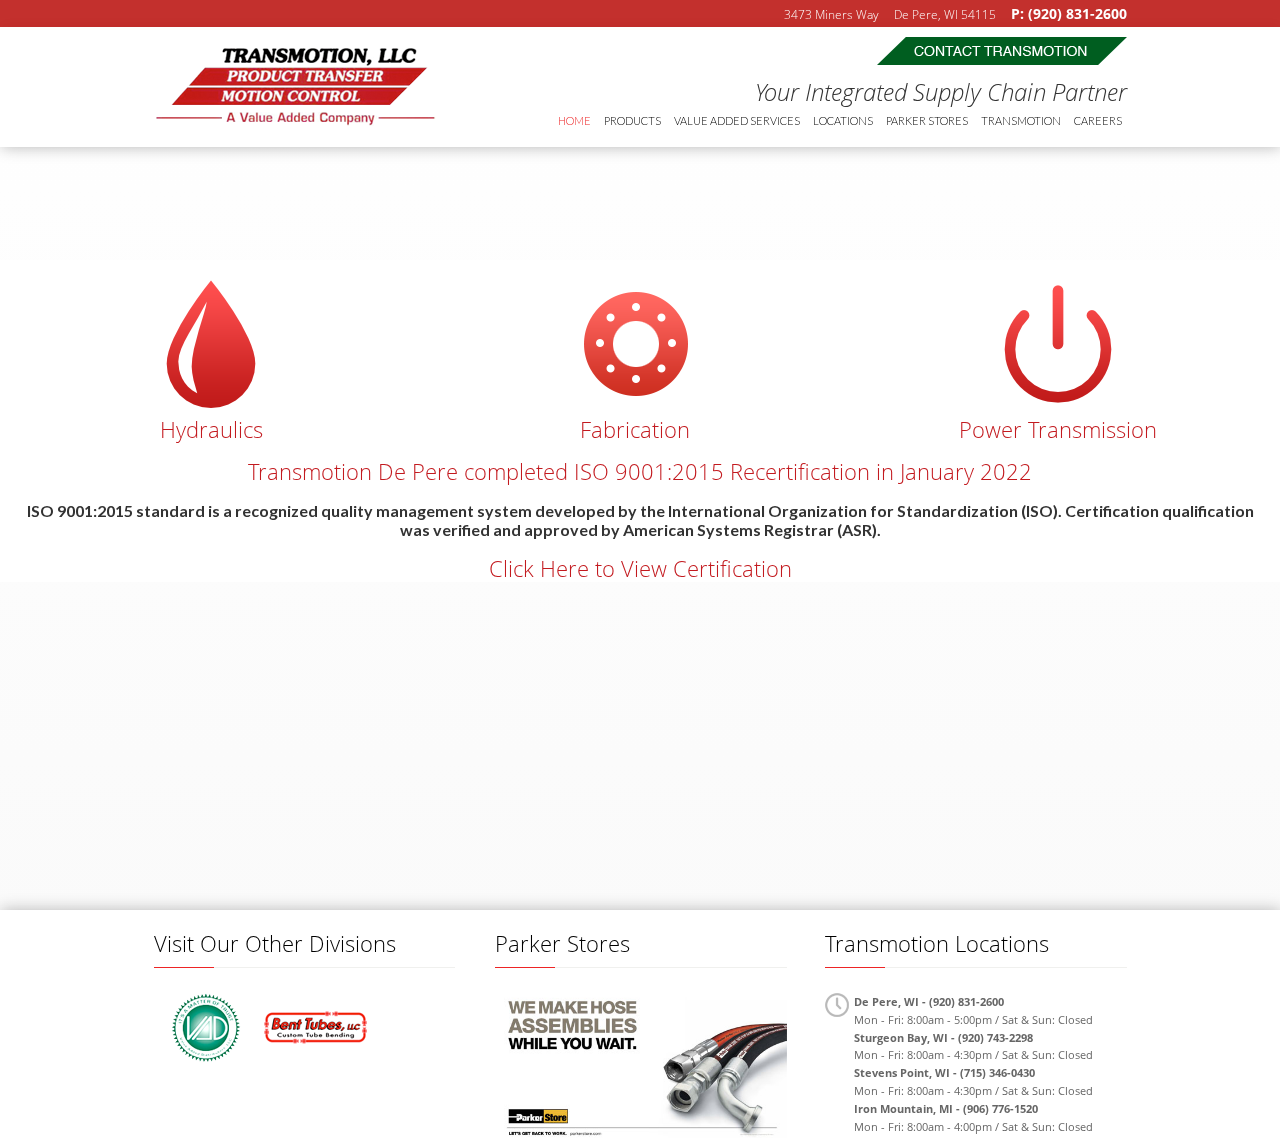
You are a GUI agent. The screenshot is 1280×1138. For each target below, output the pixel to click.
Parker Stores (927, 120)
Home (574, 120)
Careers (1098, 120)
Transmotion (294, 87)
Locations (843, 120)
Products (632, 120)
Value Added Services (737, 120)
